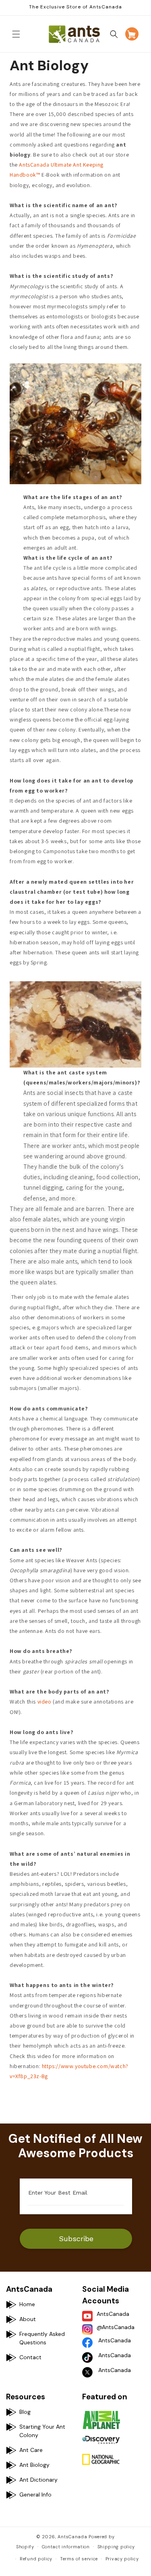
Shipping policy (116, 2547)
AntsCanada (113, 2314)
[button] (16, 34)
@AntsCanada (116, 2327)
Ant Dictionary (38, 2480)
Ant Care (31, 2450)
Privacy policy (122, 2559)
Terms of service (79, 2559)
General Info (35, 2494)
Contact (30, 2357)
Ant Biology (34, 2465)
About (28, 2319)
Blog (25, 2412)
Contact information (66, 2547)
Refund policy (36, 2559)
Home (27, 2304)
